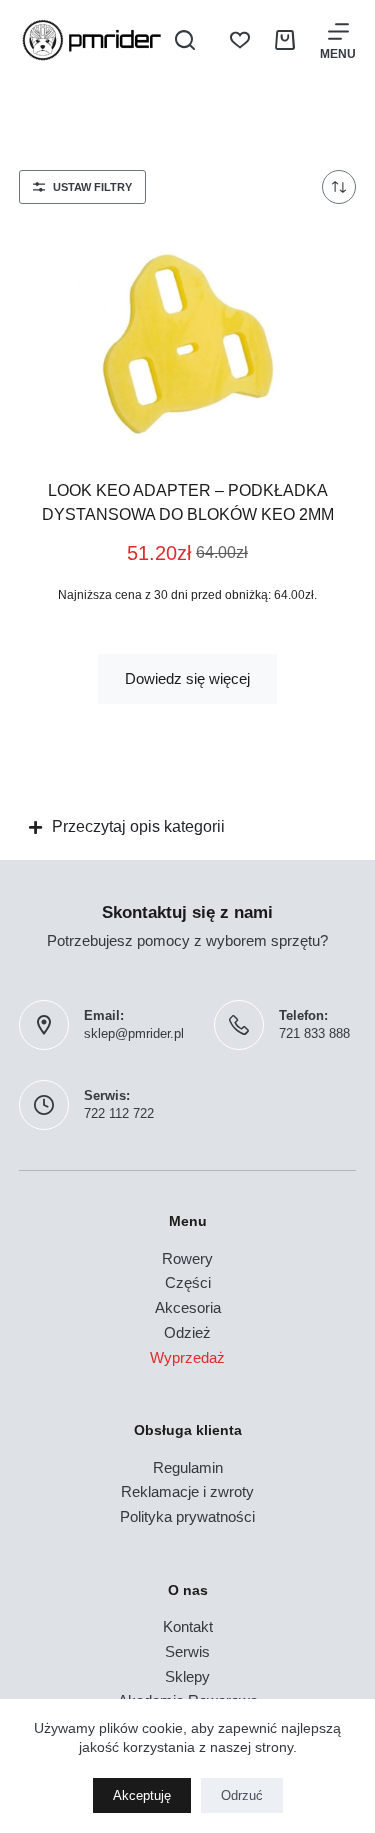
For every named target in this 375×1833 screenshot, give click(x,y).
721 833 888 (314, 1033)
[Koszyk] (285, 40)
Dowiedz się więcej (187, 678)
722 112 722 (119, 1113)
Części (188, 1282)
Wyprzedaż (187, 1357)
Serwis (187, 1651)
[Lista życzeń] (240, 40)
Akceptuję (142, 1795)
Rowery (187, 1258)
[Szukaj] (185, 40)
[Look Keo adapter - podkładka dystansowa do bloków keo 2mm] (188, 339)
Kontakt (188, 1626)
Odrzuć (242, 1795)
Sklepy (187, 1676)
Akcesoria (188, 1307)
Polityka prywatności (187, 1516)
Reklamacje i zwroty (187, 1491)
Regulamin (188, 1467)
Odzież (187, 1332)
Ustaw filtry (92, 187)
